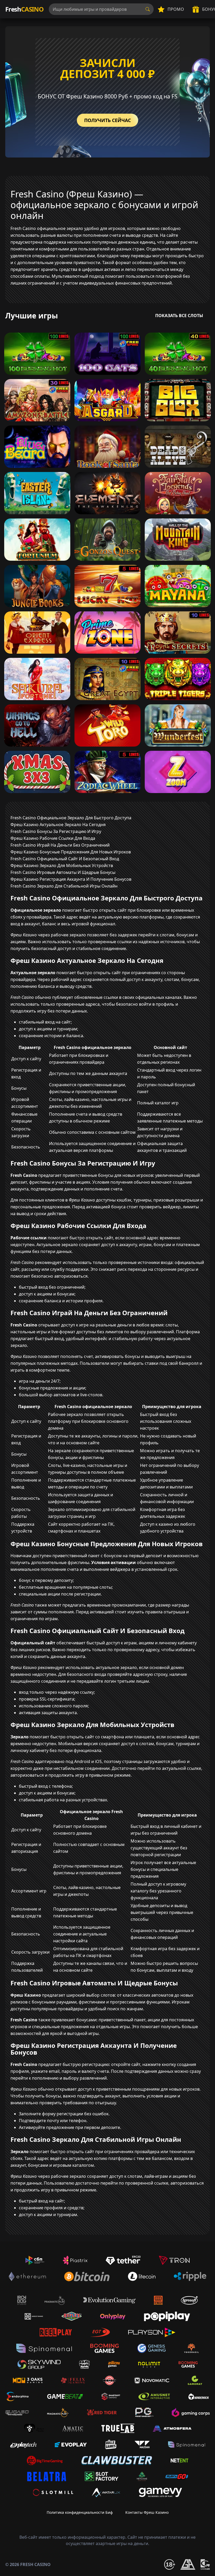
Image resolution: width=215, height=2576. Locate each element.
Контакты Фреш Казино (147, 2512)
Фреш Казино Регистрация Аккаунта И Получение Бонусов (71, 879)
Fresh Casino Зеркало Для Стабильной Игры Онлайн (64, 886)
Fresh (24, 9)
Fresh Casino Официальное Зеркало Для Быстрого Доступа (71, 818)
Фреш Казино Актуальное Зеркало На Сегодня (58, 825)
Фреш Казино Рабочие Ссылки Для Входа (53, 838)
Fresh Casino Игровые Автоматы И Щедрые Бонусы (63, 872)
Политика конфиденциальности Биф (80, 2512)
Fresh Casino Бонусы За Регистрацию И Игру (56, 831)
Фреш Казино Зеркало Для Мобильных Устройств (62, 865)
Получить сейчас (107, 120)
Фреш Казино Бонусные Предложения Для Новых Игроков (71, 852)
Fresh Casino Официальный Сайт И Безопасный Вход (65, 859)
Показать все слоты (179, 316)
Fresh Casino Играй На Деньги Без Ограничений (60, 845)
